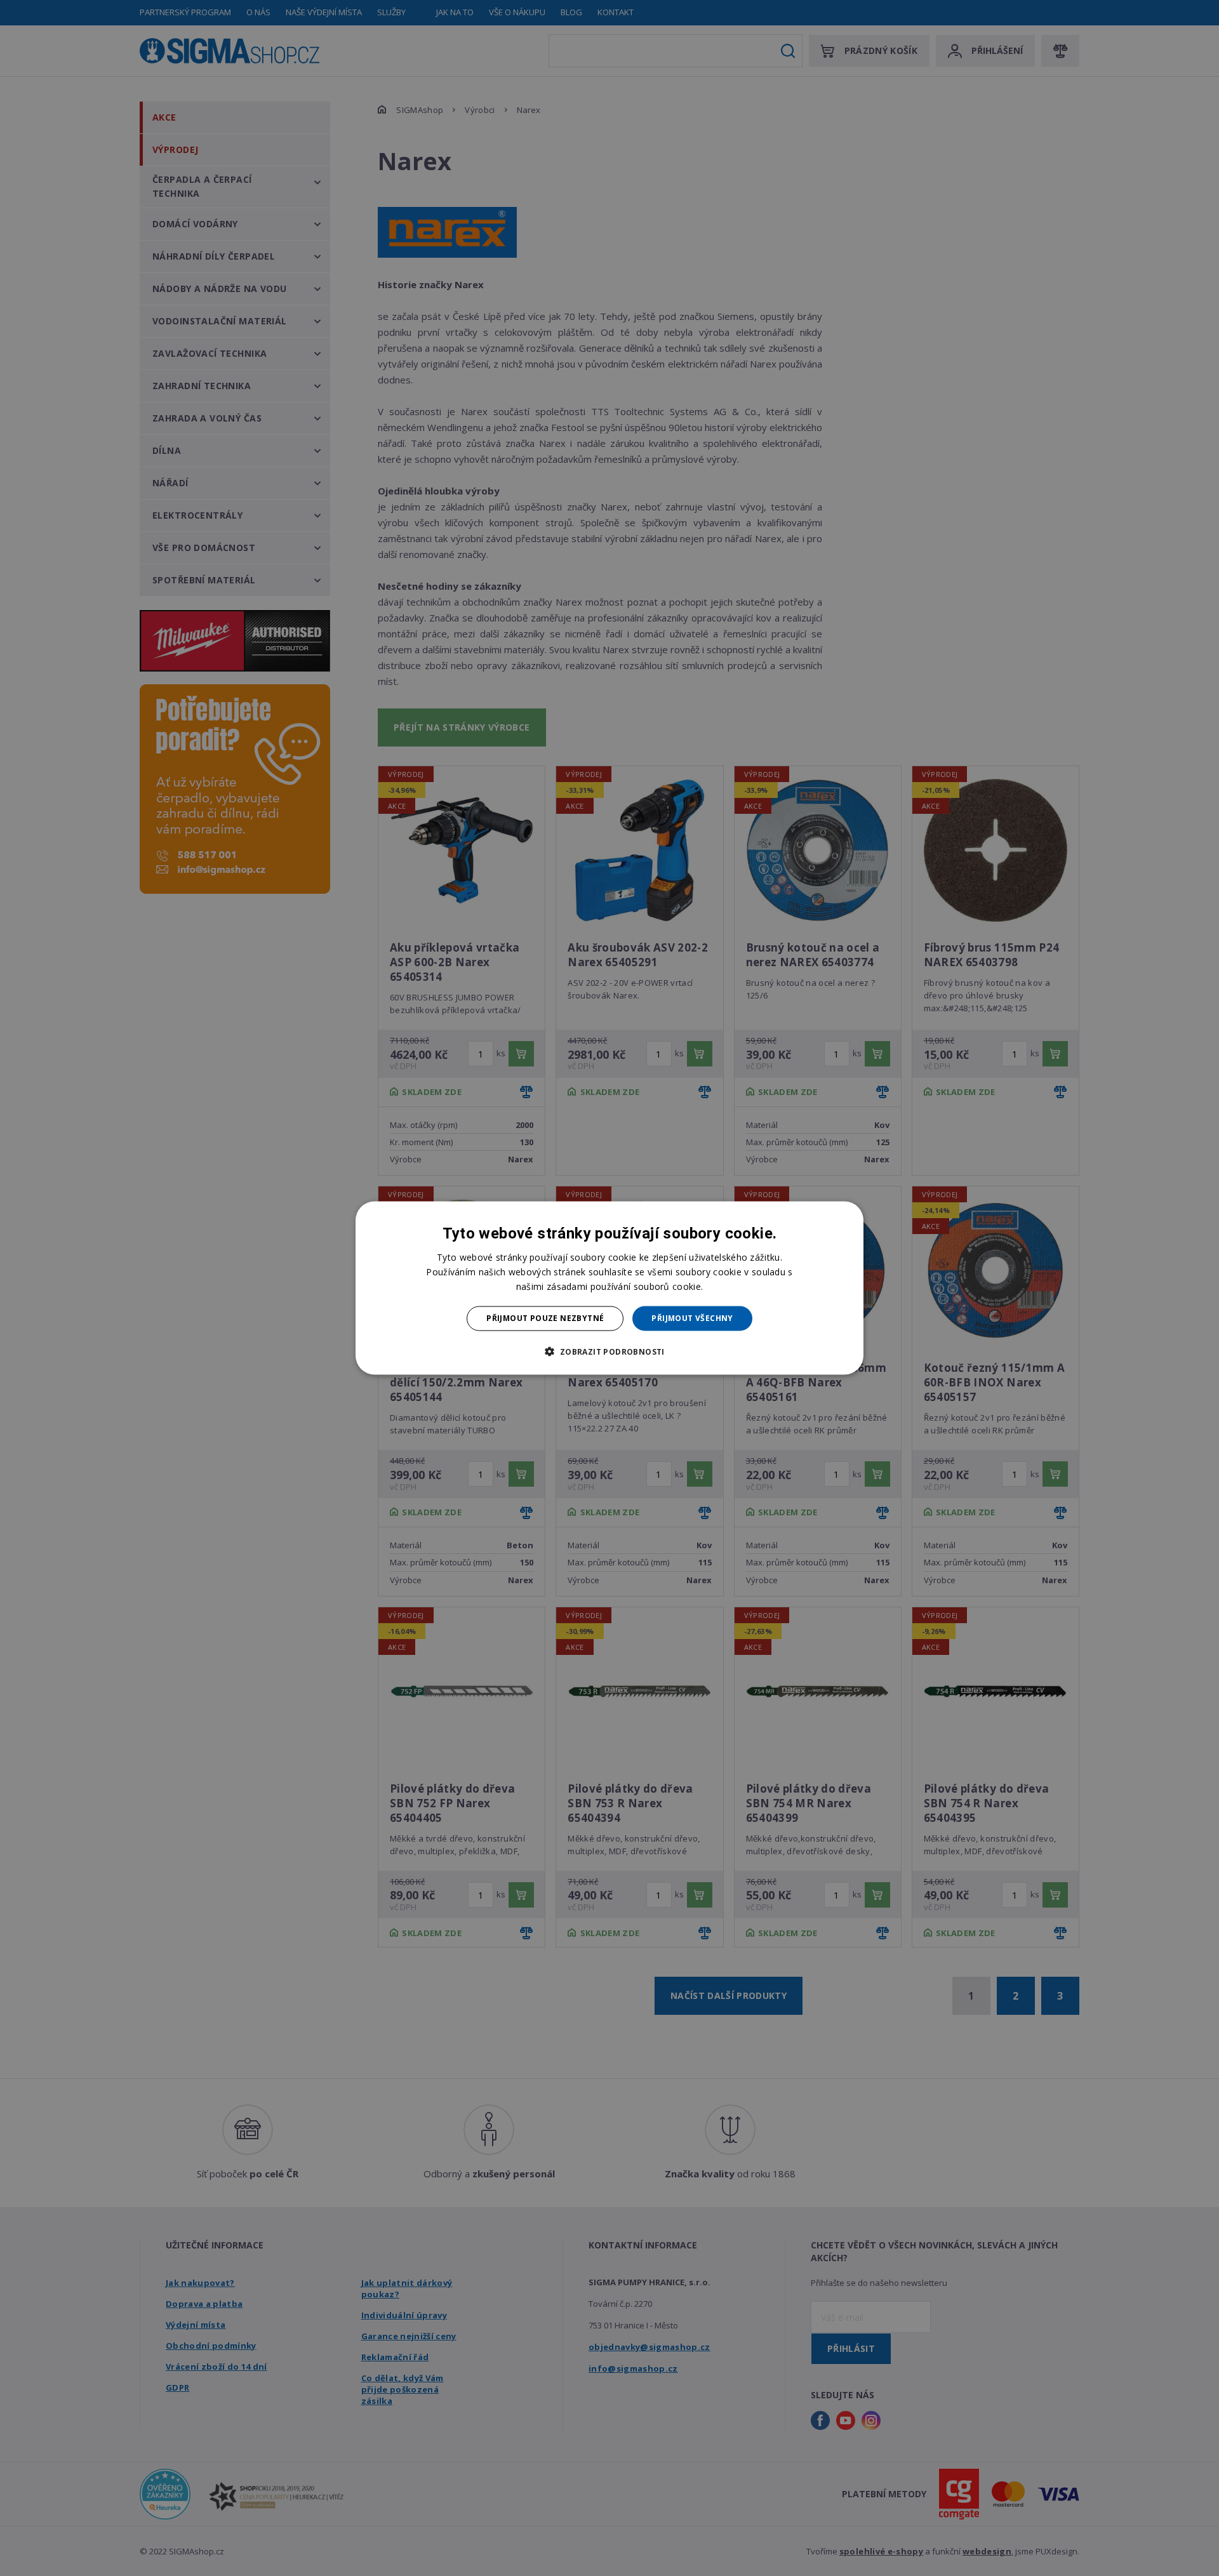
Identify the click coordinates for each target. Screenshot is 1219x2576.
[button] (609, 1351)
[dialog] (609, 1288)
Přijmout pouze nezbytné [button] (545, 1318)
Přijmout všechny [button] (692, 1318)
